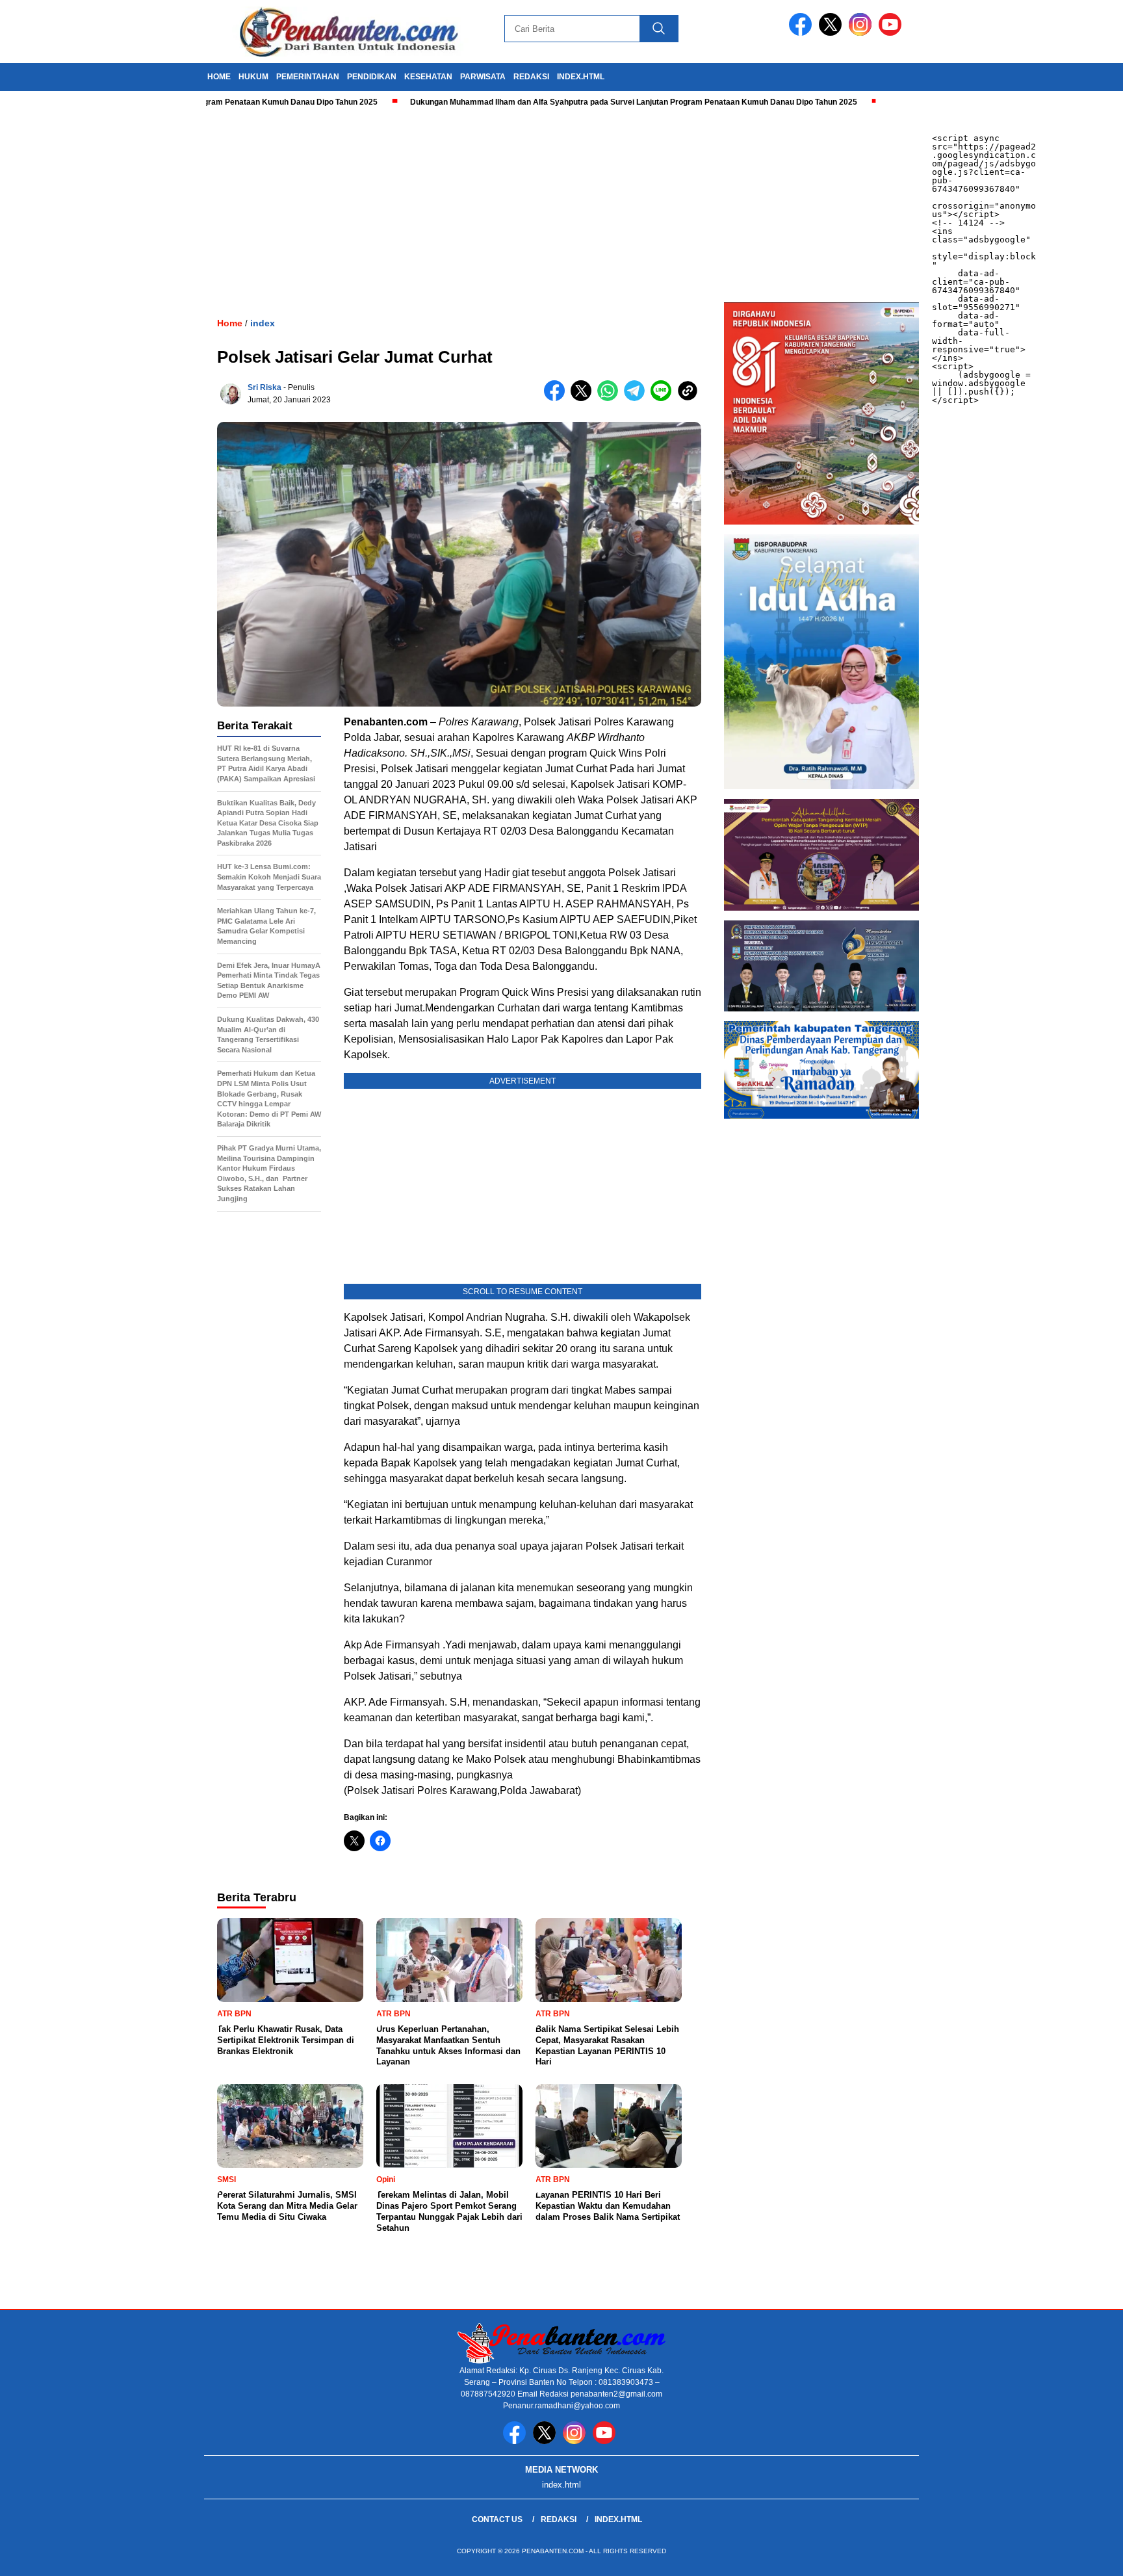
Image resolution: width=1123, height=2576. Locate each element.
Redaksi (559, 2519)
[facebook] (803, 33)
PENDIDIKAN (372, 77)
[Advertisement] (390, 205)
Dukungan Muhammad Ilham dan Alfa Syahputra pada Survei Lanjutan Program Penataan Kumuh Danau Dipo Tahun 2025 (563, 102)
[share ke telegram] (637, 398)
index (263, 323)
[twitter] (833, 33)
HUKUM (253, 77)
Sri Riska (265, 387)
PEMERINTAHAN (308, 77)
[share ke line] (664, 398)
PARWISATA (483, 77)
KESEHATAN (428, 77)
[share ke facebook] (557, 398)
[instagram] (862, 33)
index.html (581, 77)
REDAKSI (531, 77)
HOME (219, 77)
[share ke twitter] (584, 398)
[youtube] (892, 33)
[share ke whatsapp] (611, 398)
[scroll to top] (1078, 2556)
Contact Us (497, 2519)
